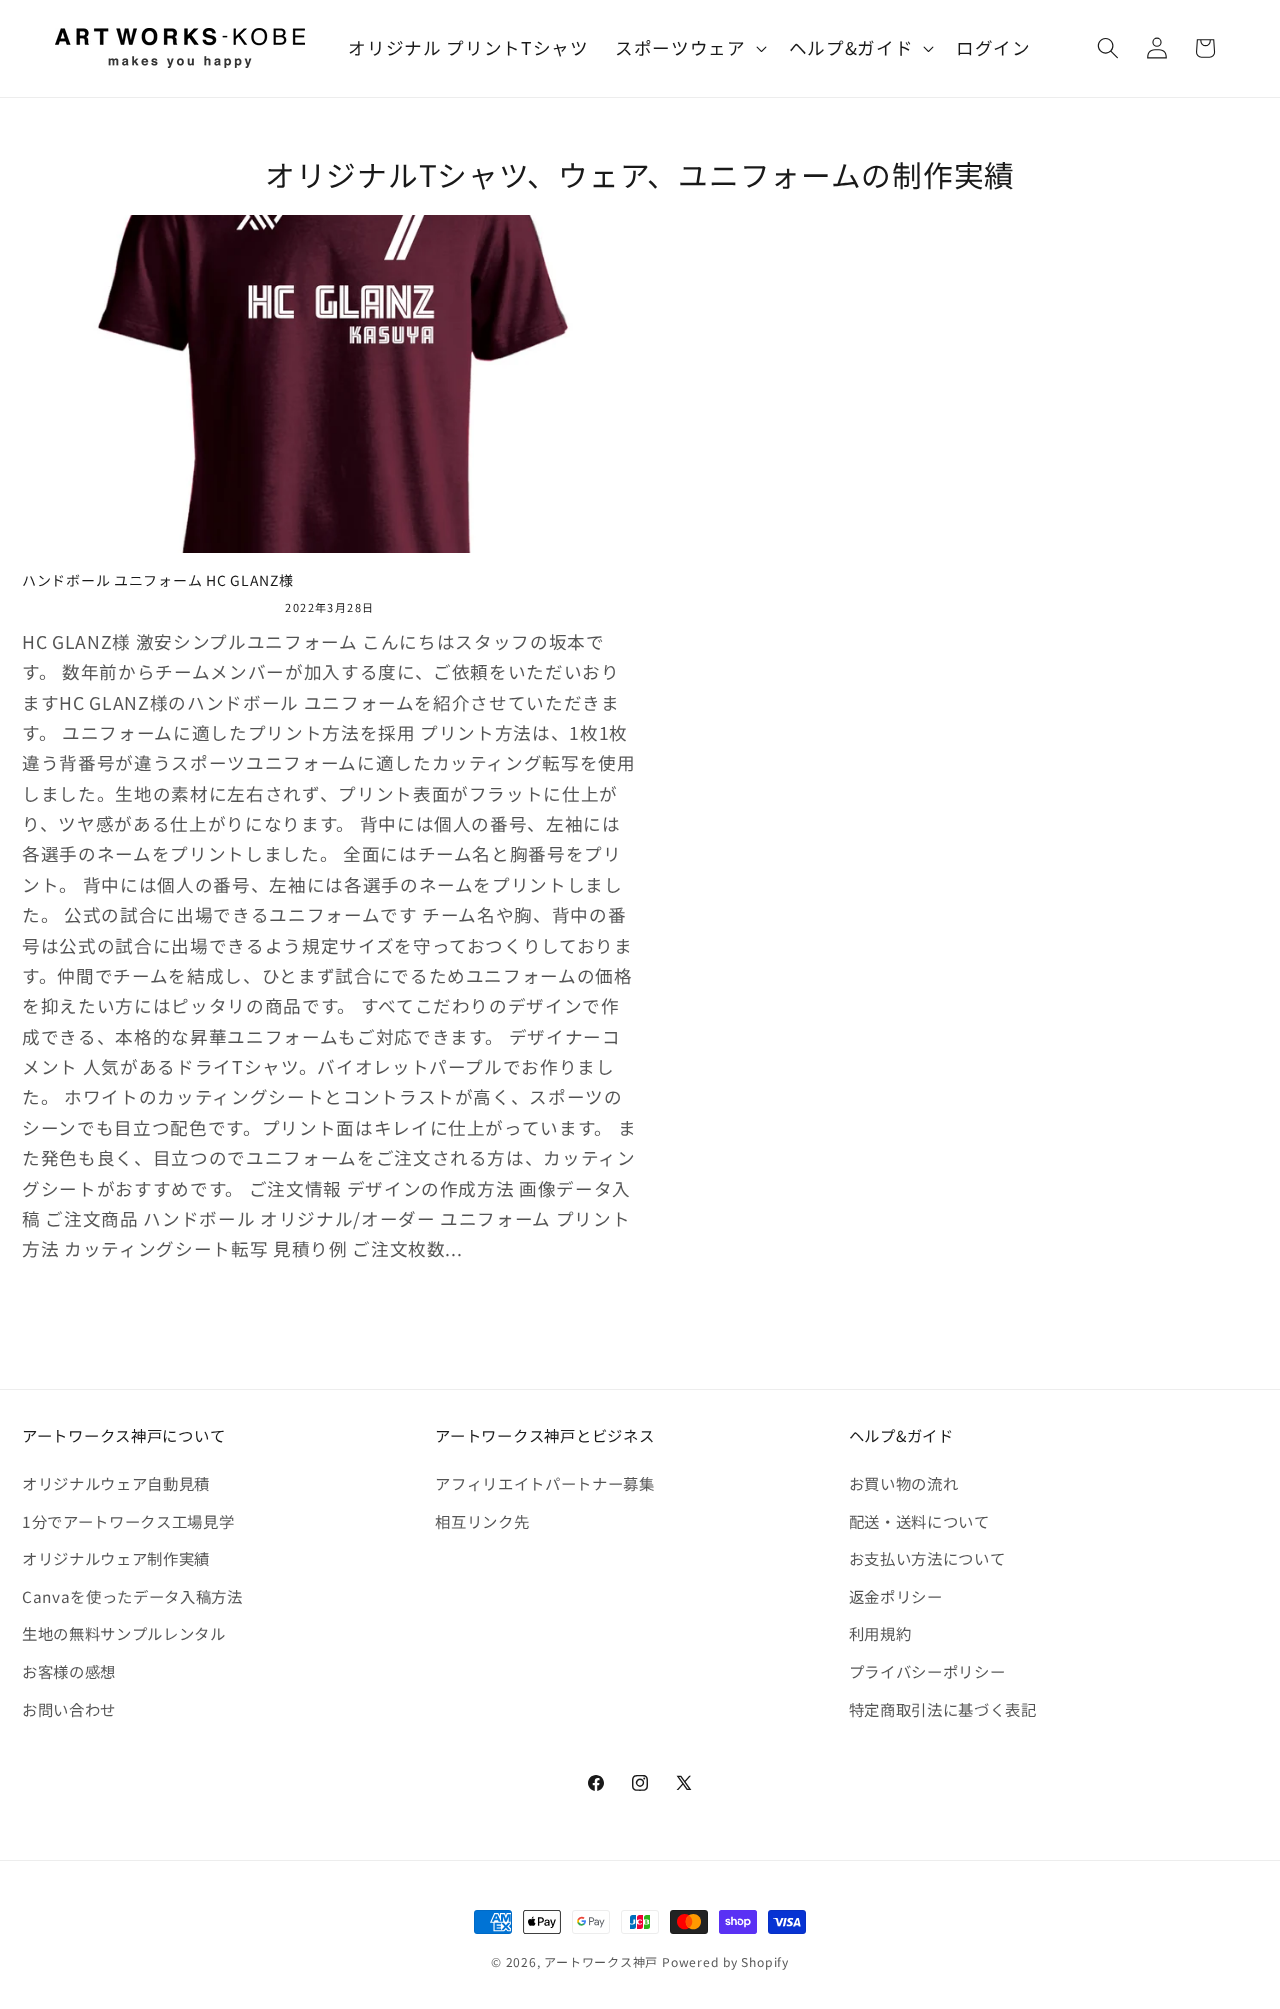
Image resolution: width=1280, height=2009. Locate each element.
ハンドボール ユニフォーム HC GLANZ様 (158, 581)
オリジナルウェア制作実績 (116, 1558)
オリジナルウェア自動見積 (116, 1483)
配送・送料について (919, 1521)
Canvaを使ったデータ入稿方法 (132, 1596)
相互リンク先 (482, 1521)
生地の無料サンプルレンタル (124, 1633)
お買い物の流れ (904, 1483)
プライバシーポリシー (927, 1671)
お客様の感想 (69, 1671)
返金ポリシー (896, 1596)
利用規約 (880, 1633)
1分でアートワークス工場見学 (128, 1521)
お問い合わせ (69, 1709)
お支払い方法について (927, 1558)
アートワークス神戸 (601, 1961)
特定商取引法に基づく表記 (943, 1709)
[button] (689, 48)
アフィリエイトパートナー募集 (544, 1483)
